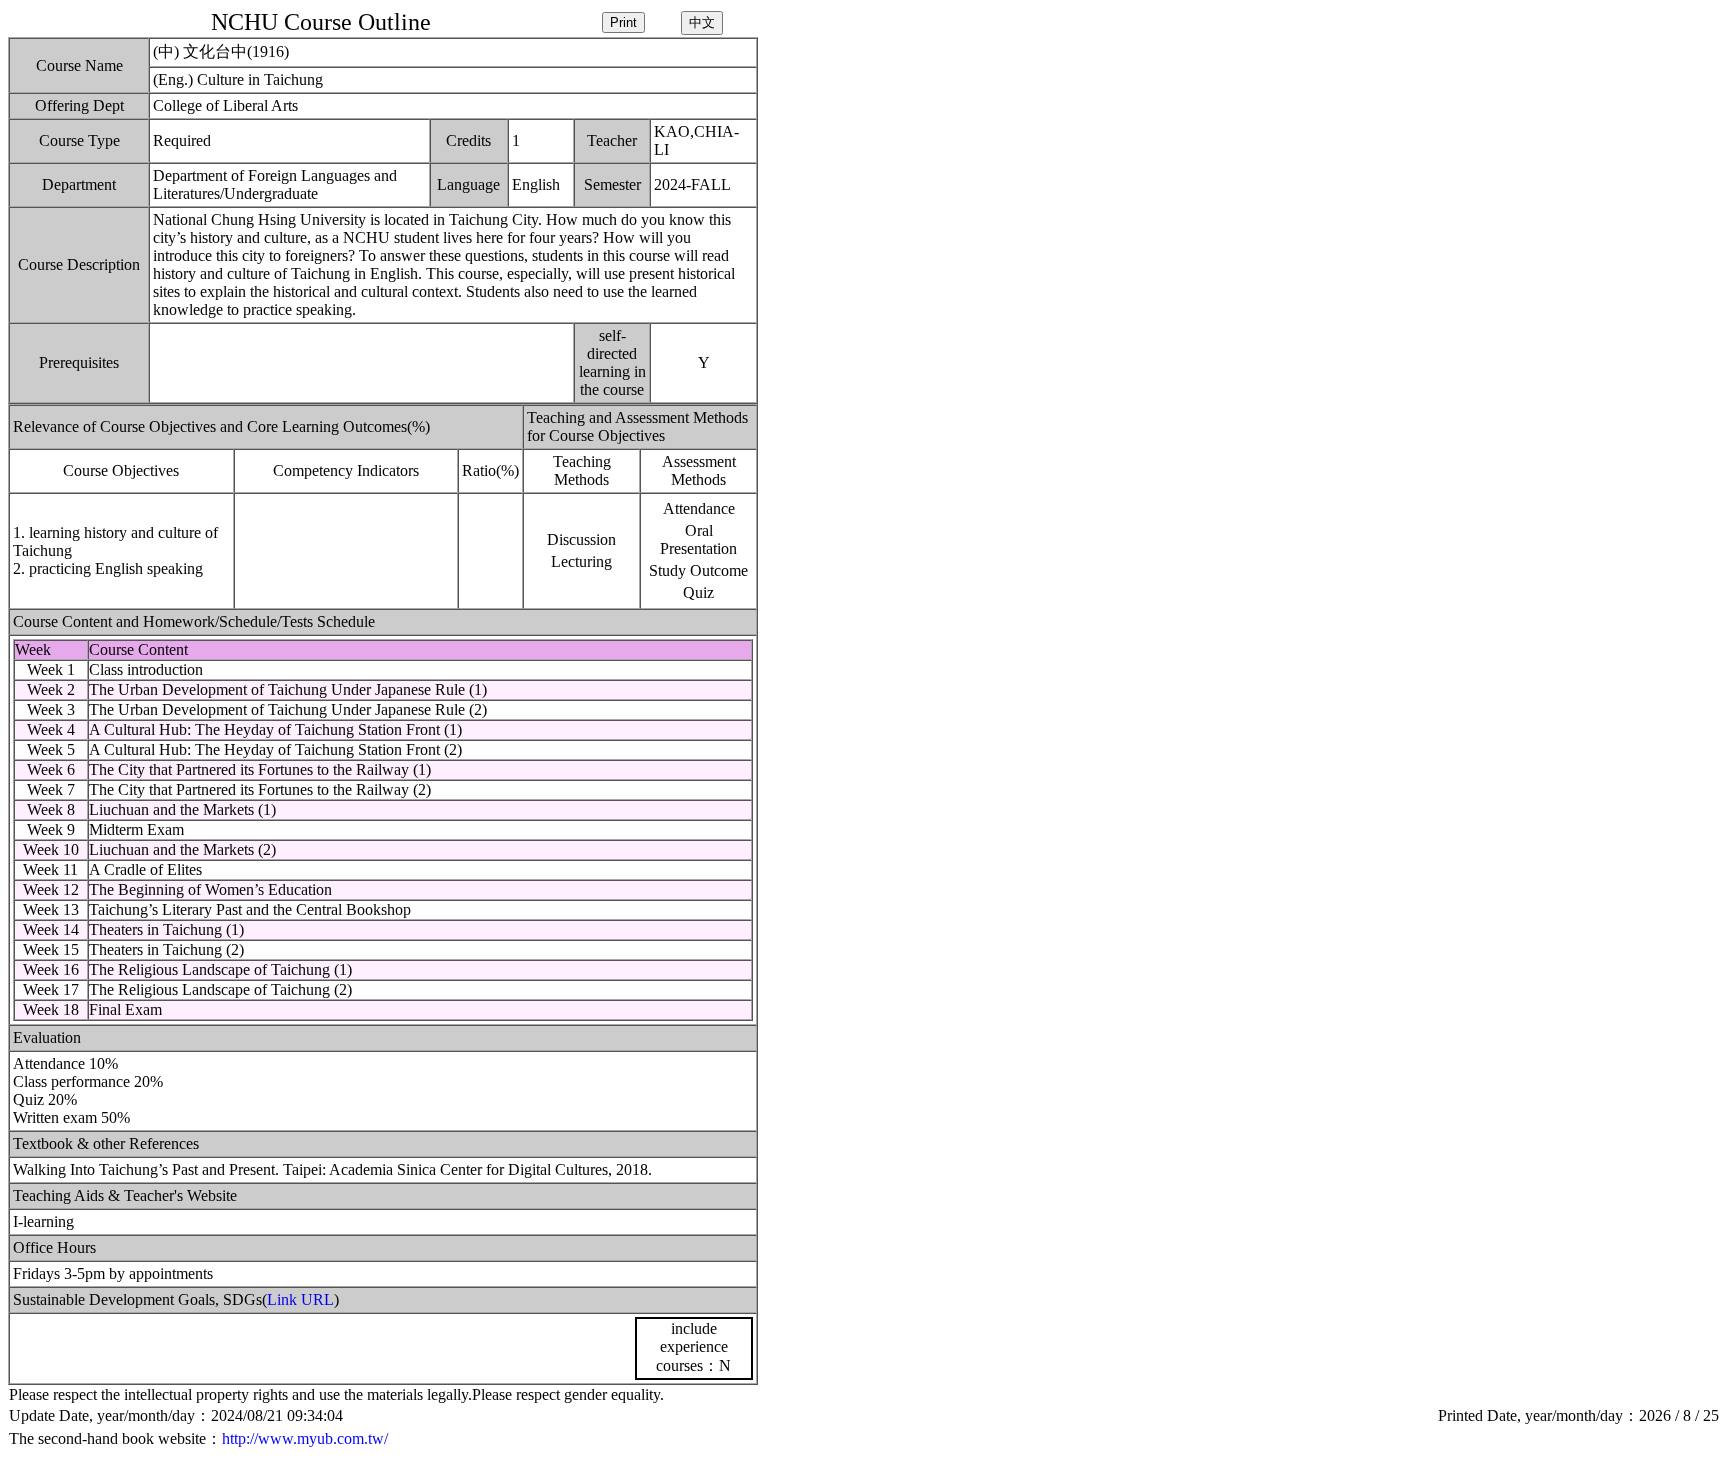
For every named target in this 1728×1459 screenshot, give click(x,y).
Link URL (300, 1299)
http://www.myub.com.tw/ (305, 1438)
